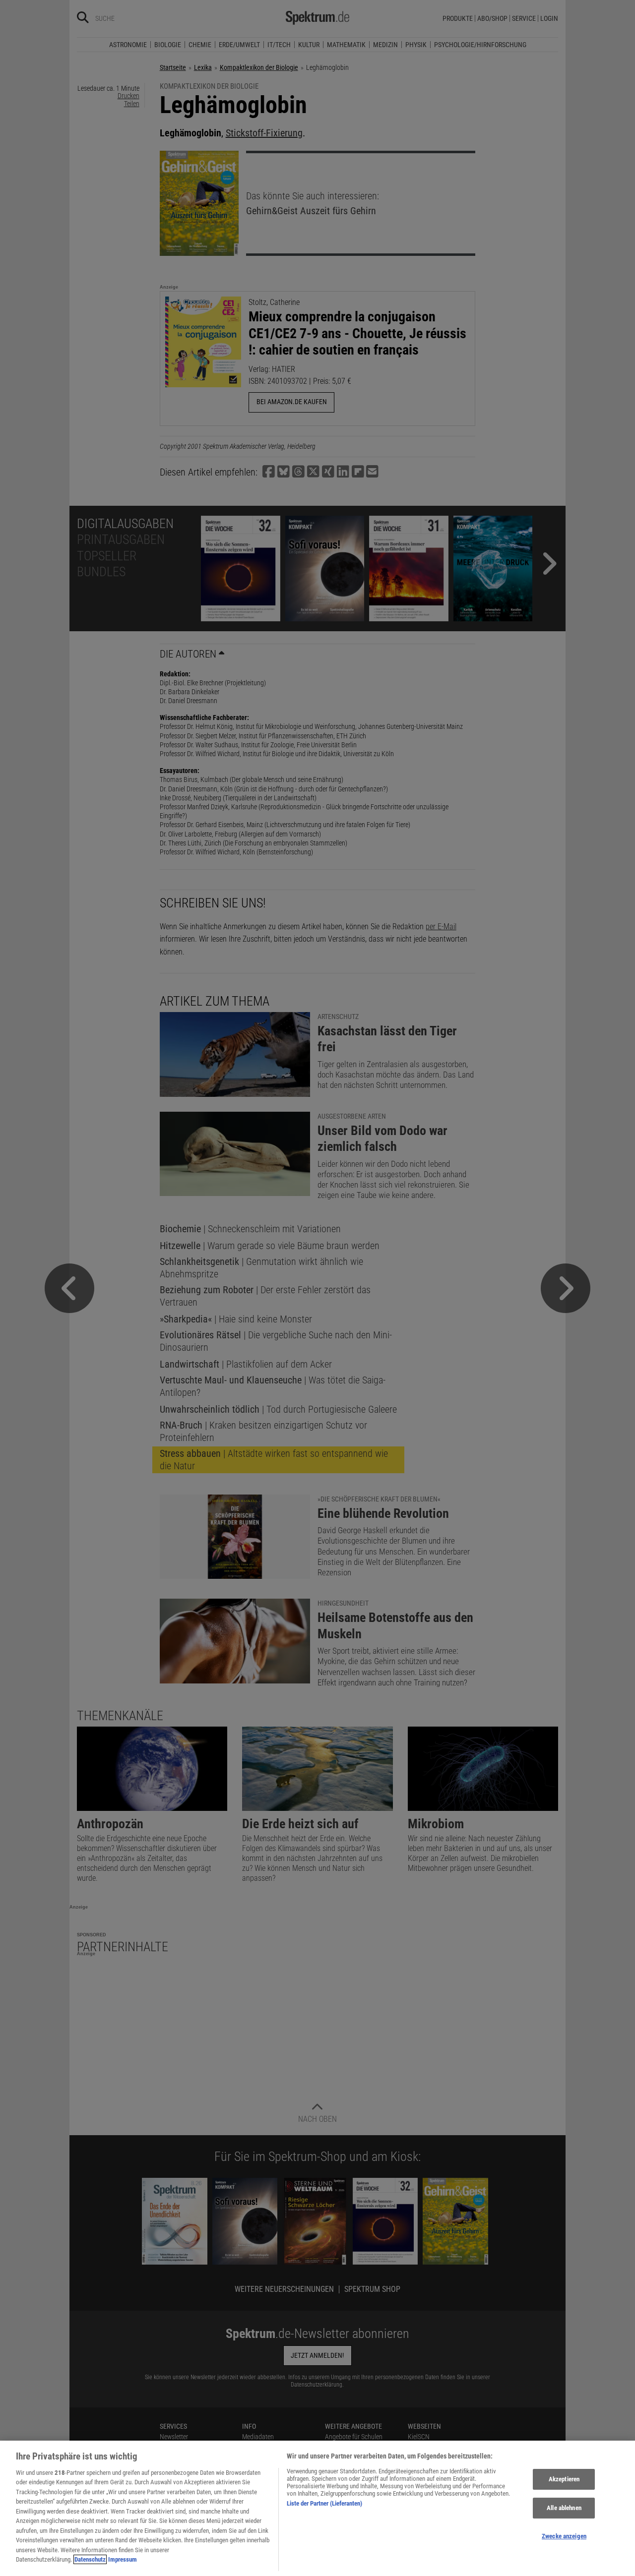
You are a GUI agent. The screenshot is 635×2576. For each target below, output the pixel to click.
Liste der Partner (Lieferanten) (324, 2503)
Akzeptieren (564, 2480)
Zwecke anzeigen (564, 2536)
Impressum (123, 2559)
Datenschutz (90, 2559)
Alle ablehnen (564, 2508)
